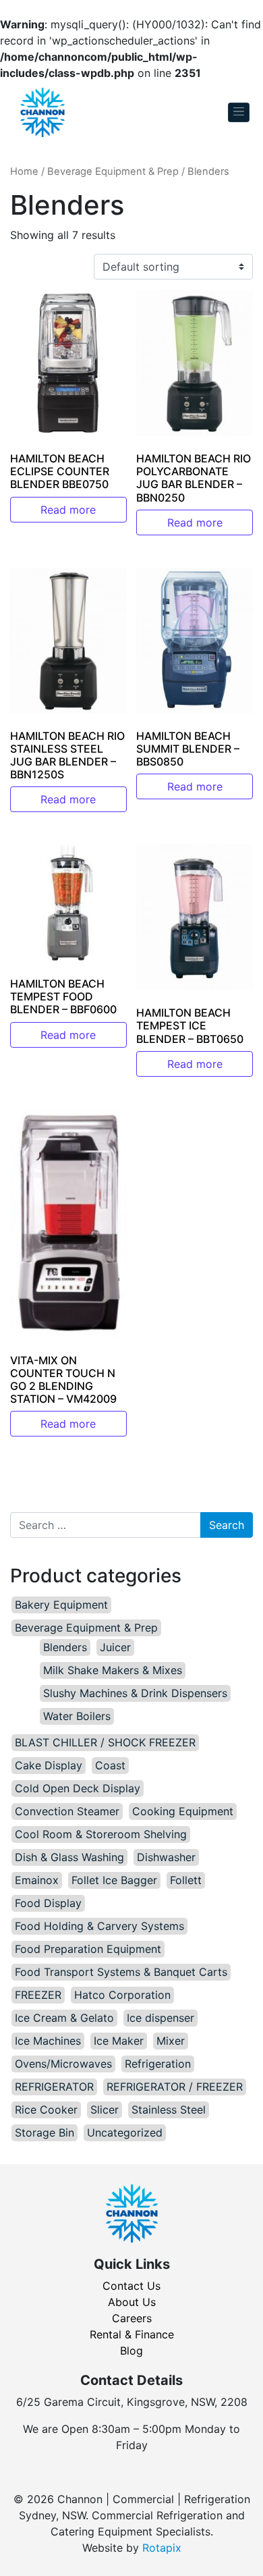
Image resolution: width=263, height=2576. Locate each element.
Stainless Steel (169, 2110)
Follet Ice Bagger (114, 1880)
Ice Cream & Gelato (64, 2018)
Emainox (37, 1880)
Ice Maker (119, 2041)
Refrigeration (158, 2064)
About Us (132, 2302)
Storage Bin (45, 2132)
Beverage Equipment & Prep (113, 171)
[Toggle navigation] (239, 112)
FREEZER (38, 1995)
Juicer (115, 1647)
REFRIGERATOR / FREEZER (175, 2087)
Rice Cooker (46, 2110)
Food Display (48, 1903)
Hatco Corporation (122, 1995)
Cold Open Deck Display (78, 1788)
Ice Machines (48, 2041)
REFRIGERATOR (54, 2087)
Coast (110, 1765)
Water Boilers (77, 1716)
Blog (131, 2351)
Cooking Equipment (183, 1811)
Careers (132, 2318)
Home (24, 171)
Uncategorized (125, 2132)
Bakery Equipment (61, 1605)
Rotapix (162, 2548)
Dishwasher (166, 1857)
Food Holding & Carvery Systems (99, 1926)
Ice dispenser (160, 2018)
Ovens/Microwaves (63, 2064)
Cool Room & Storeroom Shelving (101, 1834)
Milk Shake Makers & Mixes (113, 1670)
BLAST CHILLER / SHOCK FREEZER (105, 1742)
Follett (186, 1880)
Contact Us (131, 2286)
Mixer (171, 2041)
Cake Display (49, 1765)
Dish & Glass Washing (69, 1857)
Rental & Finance (132, 2334)
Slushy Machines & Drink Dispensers (135, 1693)
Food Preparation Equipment (88, 1949)
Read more (68, 510)
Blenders (65, 1647)
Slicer (105, 2110)
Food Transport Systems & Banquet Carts (121, 1972)
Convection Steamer (67, 1811)
